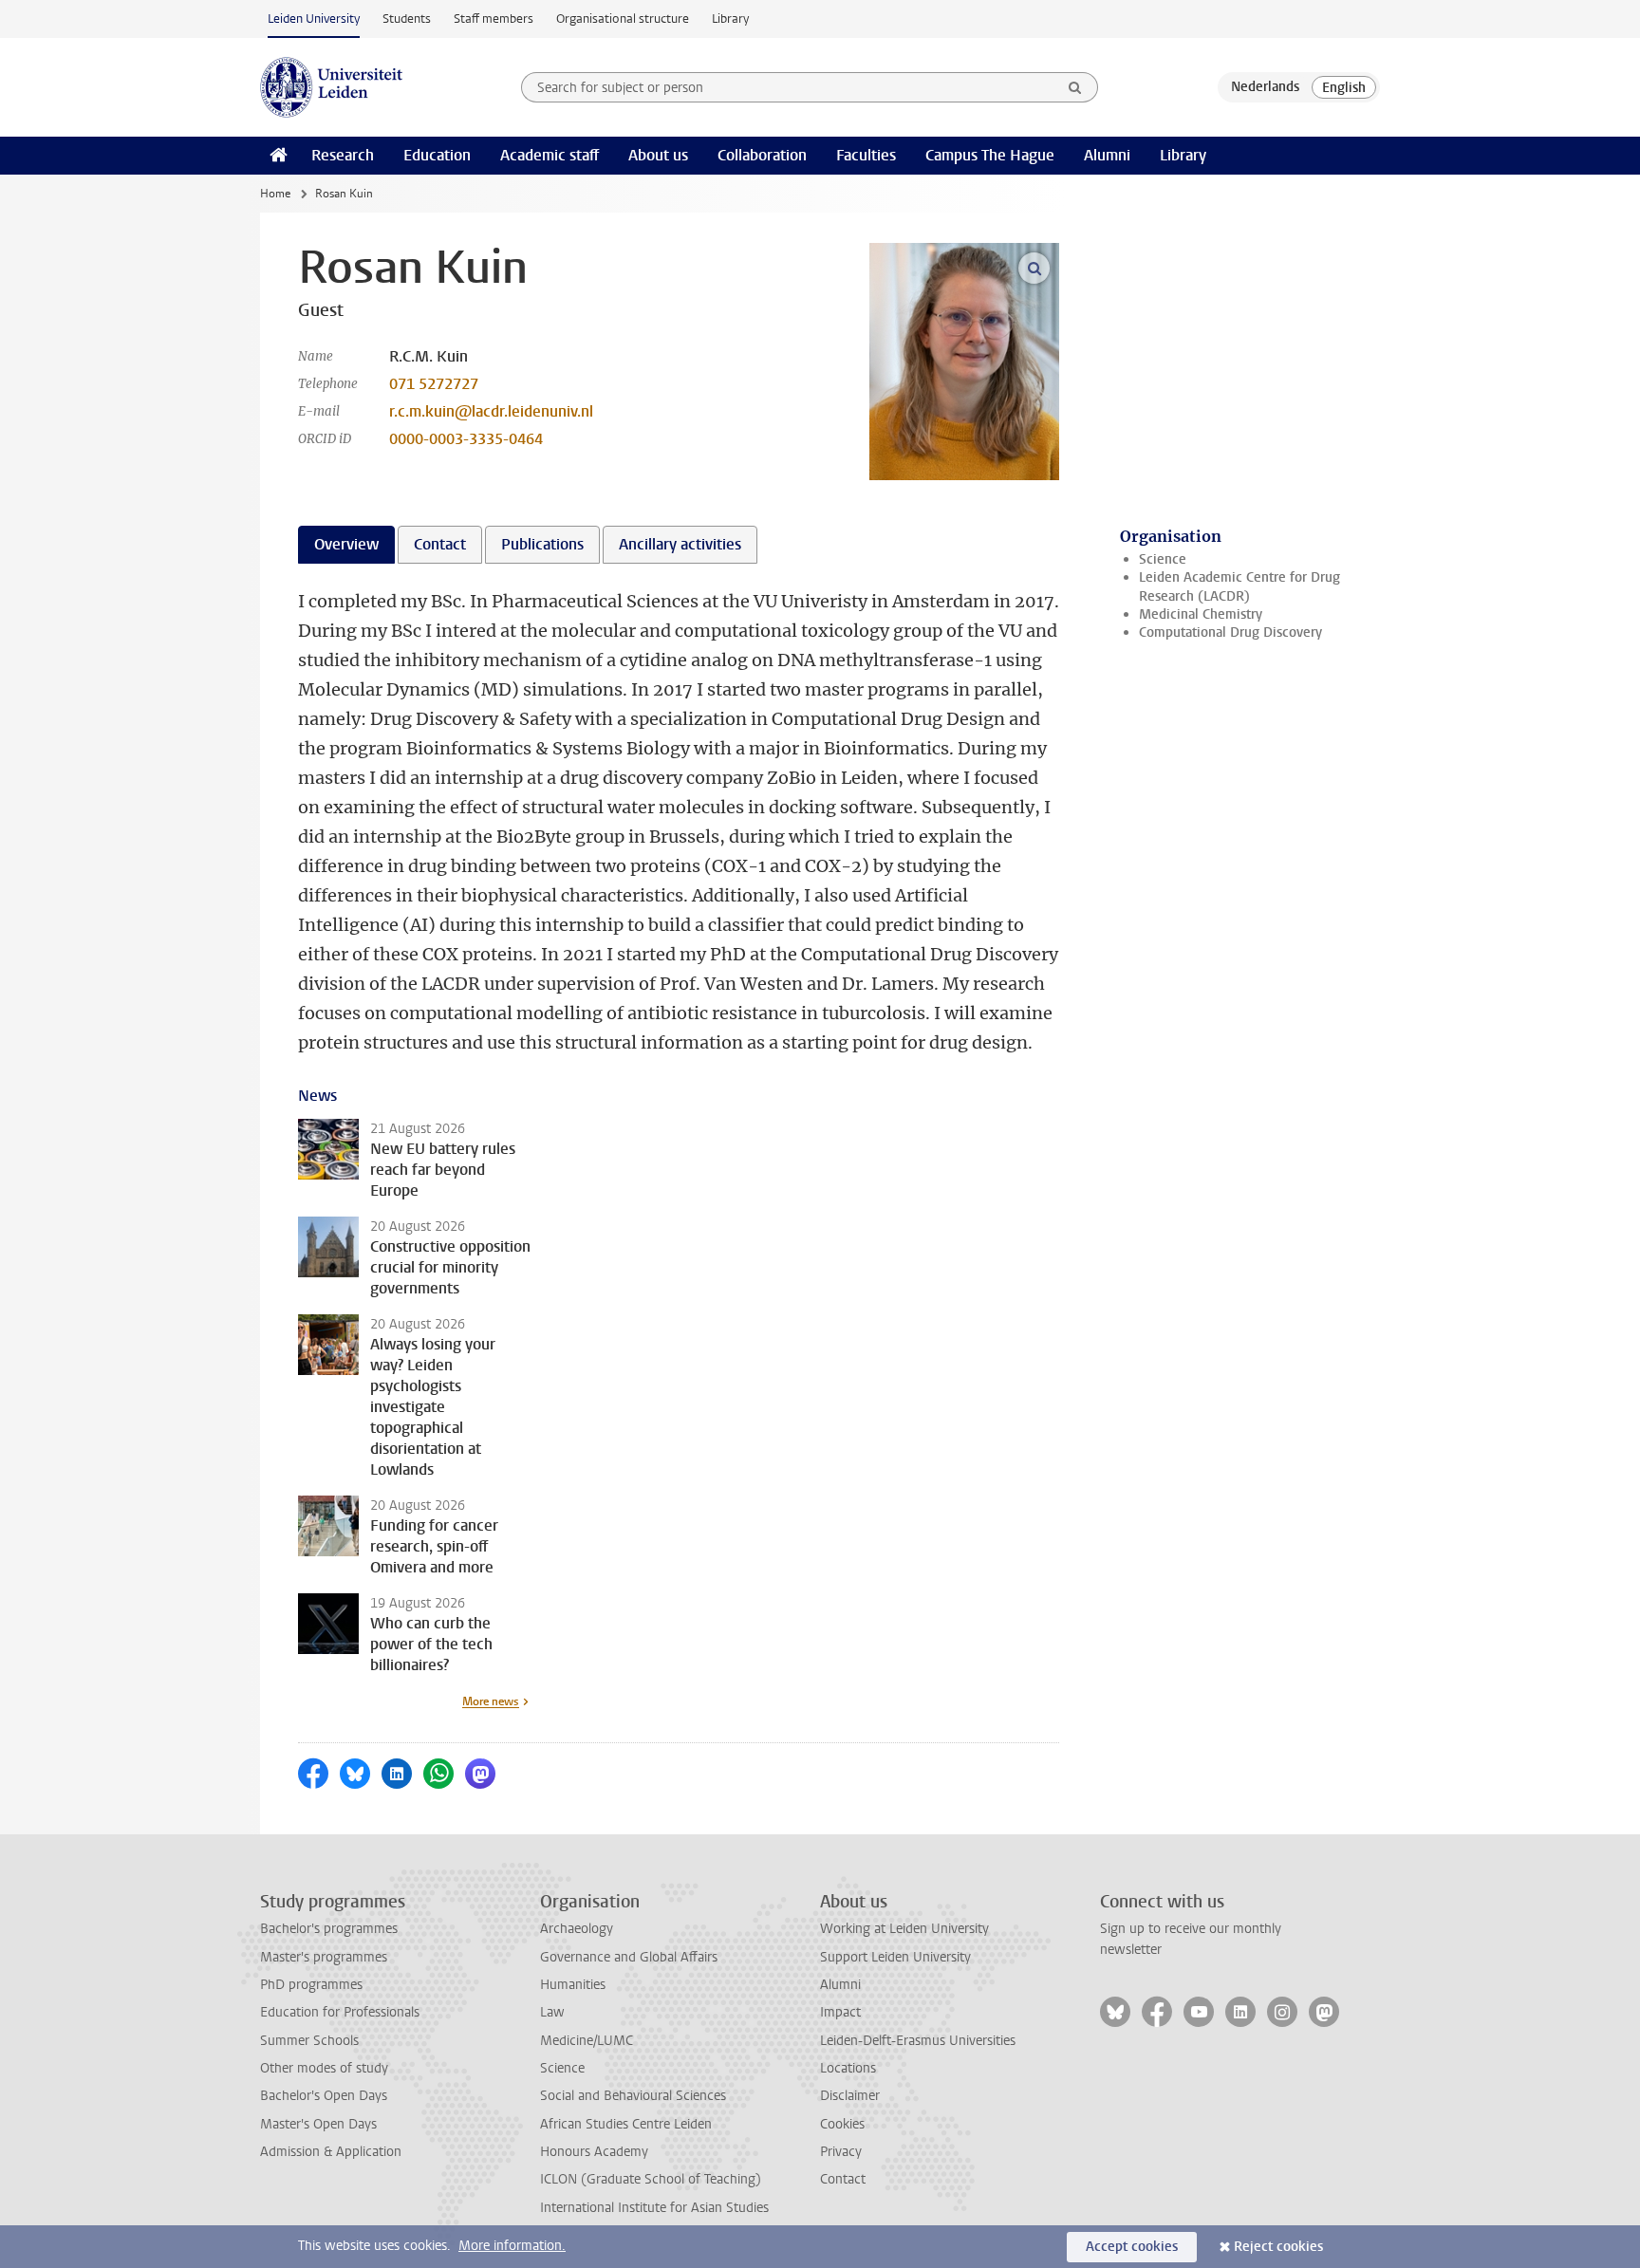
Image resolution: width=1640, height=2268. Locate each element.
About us (658, 155)
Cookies (842, 2124)
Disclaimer (850, 2096)
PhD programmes (311, 1985)
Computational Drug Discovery (1230, 632)
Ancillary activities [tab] (680, 544)
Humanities (573, 1985)
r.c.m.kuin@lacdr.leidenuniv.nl (491, 411)
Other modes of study (324, 2068)
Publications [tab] (542, 544)
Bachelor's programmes (329, 1929)
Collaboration (762, 155)
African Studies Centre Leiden (626, 2124)
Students (407, 19)
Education (437, 155)
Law (552, 2012)
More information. (512, 2246)
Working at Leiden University (904, 1929)
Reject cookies (1278, 2247)
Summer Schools (309, 2041)
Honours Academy (594, 2152)
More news (491, 1701)
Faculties (866, 155)
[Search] (1075, 87)
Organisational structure (623, 19)
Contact (843, 2179)
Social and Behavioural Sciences (633, 2096)
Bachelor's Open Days (324, 2096)
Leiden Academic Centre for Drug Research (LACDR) (1239, 586)
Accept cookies (1132, 2247)
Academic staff (550, 155)
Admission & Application (331, 2152)
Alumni (1107, 155)
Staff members (494, 19)
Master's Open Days (318, 2124)
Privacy (841, 2152)
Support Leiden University (895, 1957)
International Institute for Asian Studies (654, 2208)
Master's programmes (324, 1957)
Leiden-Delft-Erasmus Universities (918, 2041)
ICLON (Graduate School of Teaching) (651, 2179)
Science (1163, 559)
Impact (840, 2012)
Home (275, 194)
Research (343, 155)
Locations (848, 2068)
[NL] (1265, 87)
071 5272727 (434, 384)
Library (730, 19)
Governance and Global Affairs (629, 1957)
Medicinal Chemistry (1201, 614)
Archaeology (577, 1929)
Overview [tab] (346, 544)
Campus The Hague (990, 155)
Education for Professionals (340, 2012)
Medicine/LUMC (587, 2041)
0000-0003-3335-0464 (466, 439)
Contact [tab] (440, 544)
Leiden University (314, 19)
